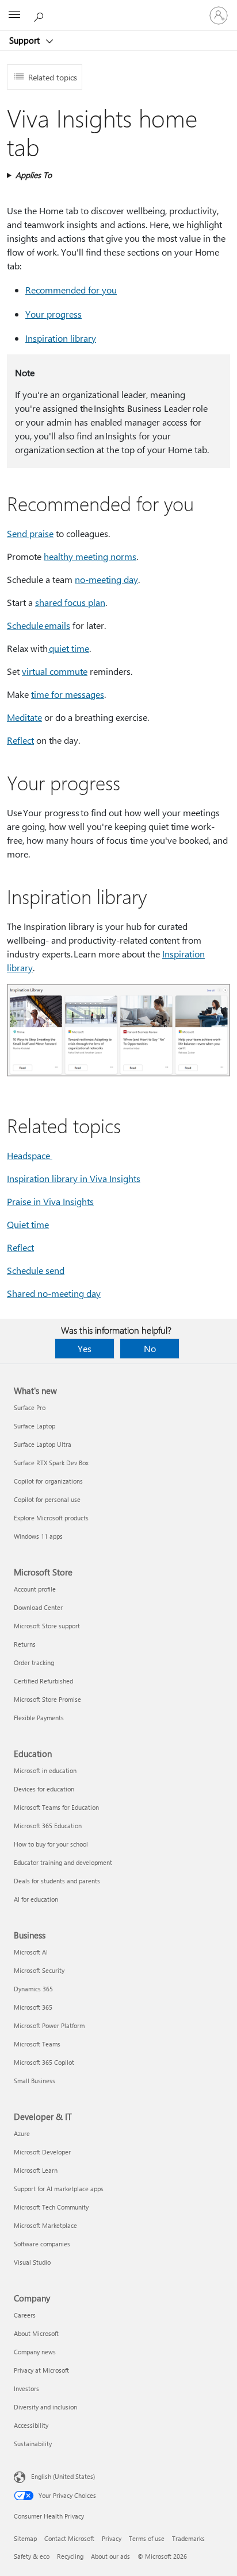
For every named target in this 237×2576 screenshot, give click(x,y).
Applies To (34, 175)
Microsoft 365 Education (48, 1826)
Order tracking (34, 1662)
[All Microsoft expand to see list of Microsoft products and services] (14, 16)
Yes (85, 1348)
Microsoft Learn (36, 2170)
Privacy (112, 2538)
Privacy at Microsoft (41, 2370)
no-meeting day (106, 579)
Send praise (30, 533)
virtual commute (55, 671)
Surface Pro (30, 1407)
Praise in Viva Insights (50, 1201)
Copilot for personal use (47, 1499)
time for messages (68, 694)
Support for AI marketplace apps (59, 2189)
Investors (26, 2388)
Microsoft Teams (37, 2044)
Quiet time (28, 1224)
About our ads (110, 2556)
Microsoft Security (39, 1970)
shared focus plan (70, 602)
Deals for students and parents (57, 1881)
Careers (25, 2315)
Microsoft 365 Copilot (44, 2062)
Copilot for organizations (48, 1481)
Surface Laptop (35, 1426)
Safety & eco (32, 2556)
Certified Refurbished (43, 1681)
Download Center (38, 1607)
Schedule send (36, 1270)
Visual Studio (32, 2262)
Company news (35, 2352)
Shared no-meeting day (54, 1293)
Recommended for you (71, 290)
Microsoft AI (31, 1952)
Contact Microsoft (69, 2538)
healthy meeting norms (90, 556)
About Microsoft (36, 2333)
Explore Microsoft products (51, 1518)
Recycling (70, 2556)
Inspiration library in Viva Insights (74, 1178)
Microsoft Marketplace (45, 2225)
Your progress (53, 314)
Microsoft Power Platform (49, 2025)
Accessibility (31, 2425)
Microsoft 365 (33, 2007)
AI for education (36, 1899)
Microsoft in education (45, 1770)
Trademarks (188, 2538)
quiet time (68, 648)
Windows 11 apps (38, 1536)
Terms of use (147, 2538)
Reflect (20, 740)
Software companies (42, 2244)
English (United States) (63, 2476)
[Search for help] (40, 15)
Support (26, 40)
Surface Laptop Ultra (43, 1444)
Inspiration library (61, 338)
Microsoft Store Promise (47, 1699)
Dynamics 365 (33, 1989)
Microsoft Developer (42, 2152)
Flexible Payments (39, 1718)
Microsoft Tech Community (51, 2207)
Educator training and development (63, 1862)
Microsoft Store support (47, 1626)
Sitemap (25, 2538)
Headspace (30, 1155)
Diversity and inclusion (45, 2407)
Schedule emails (39, 625)
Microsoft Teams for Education (56, 1807)
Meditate (24, 717)
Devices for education (44, 1789)
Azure (22, 2133)
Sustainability (33, 2444)
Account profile (35, 1589)
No (150, 1348)
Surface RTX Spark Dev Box (51, 1463)
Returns (25, 1644)
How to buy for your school (51, 1844)
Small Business (35, 2081)
